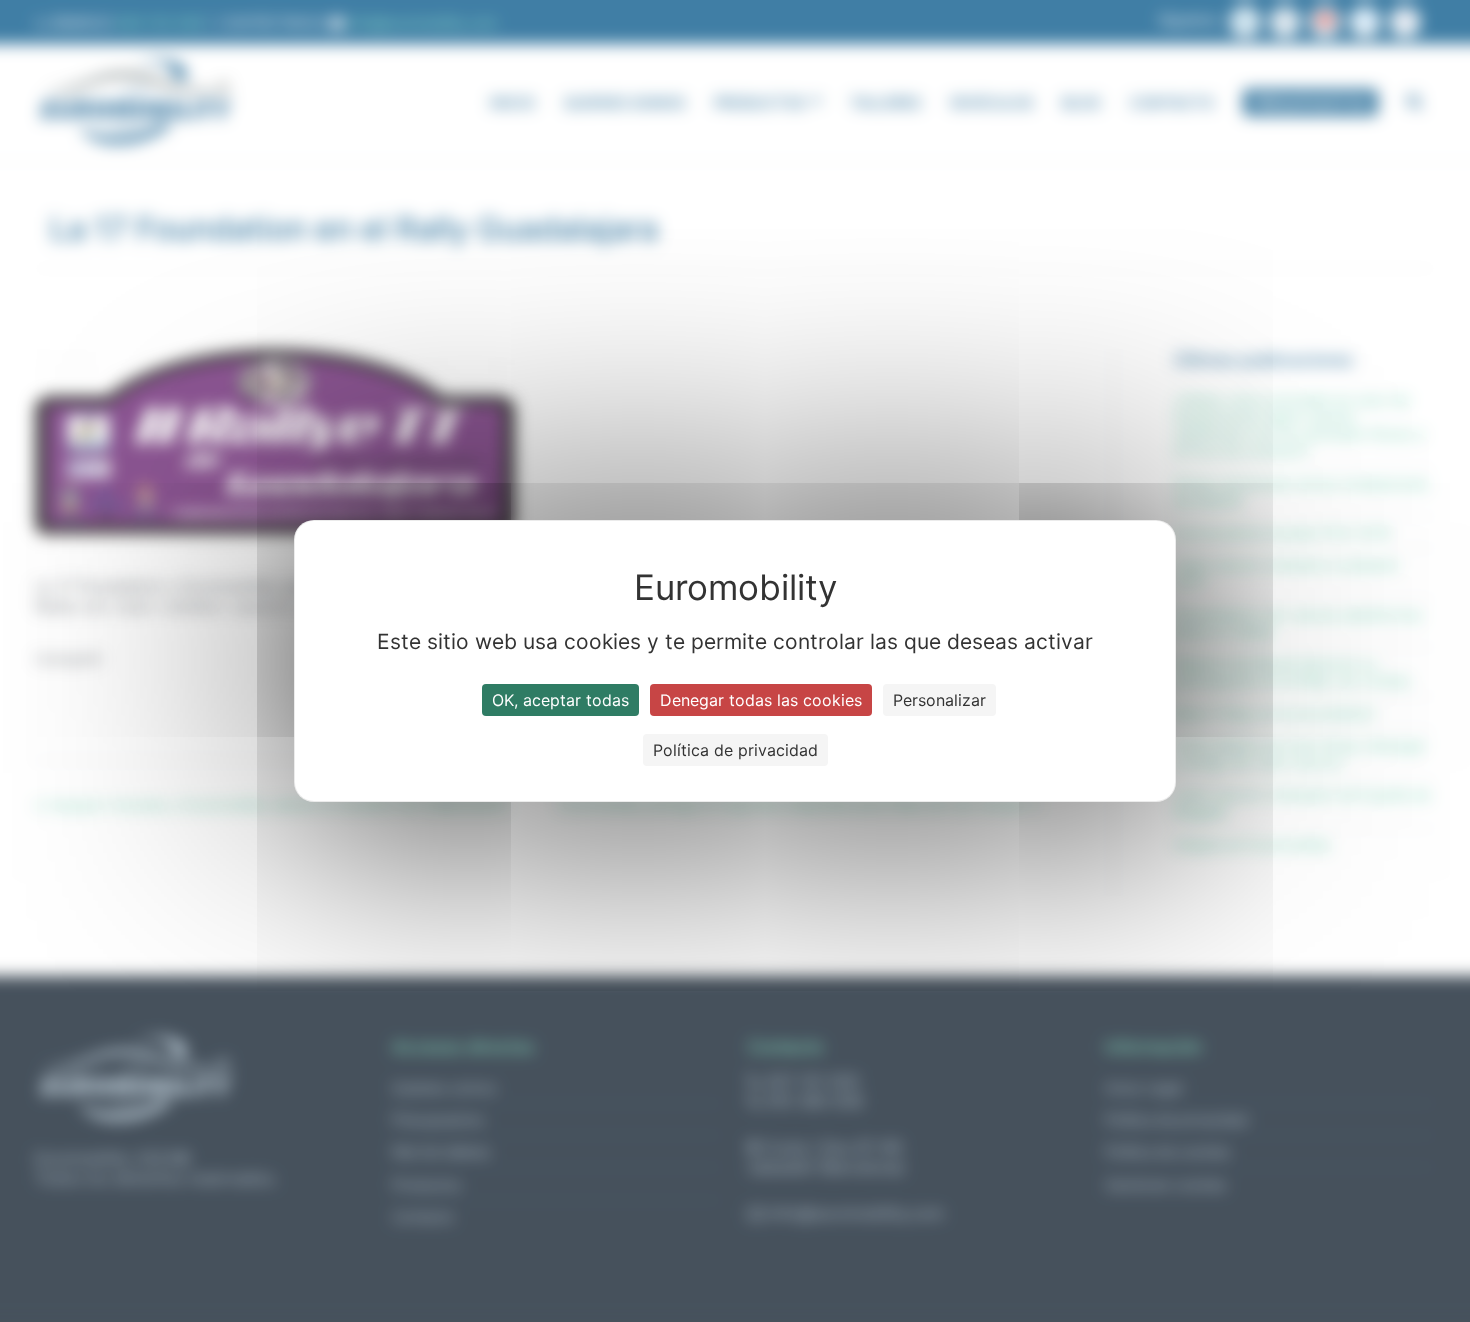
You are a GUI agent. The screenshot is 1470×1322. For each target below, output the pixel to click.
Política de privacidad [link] (735, 750)
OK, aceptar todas (560, 700)
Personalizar (939, 700)
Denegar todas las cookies (761, 700)
